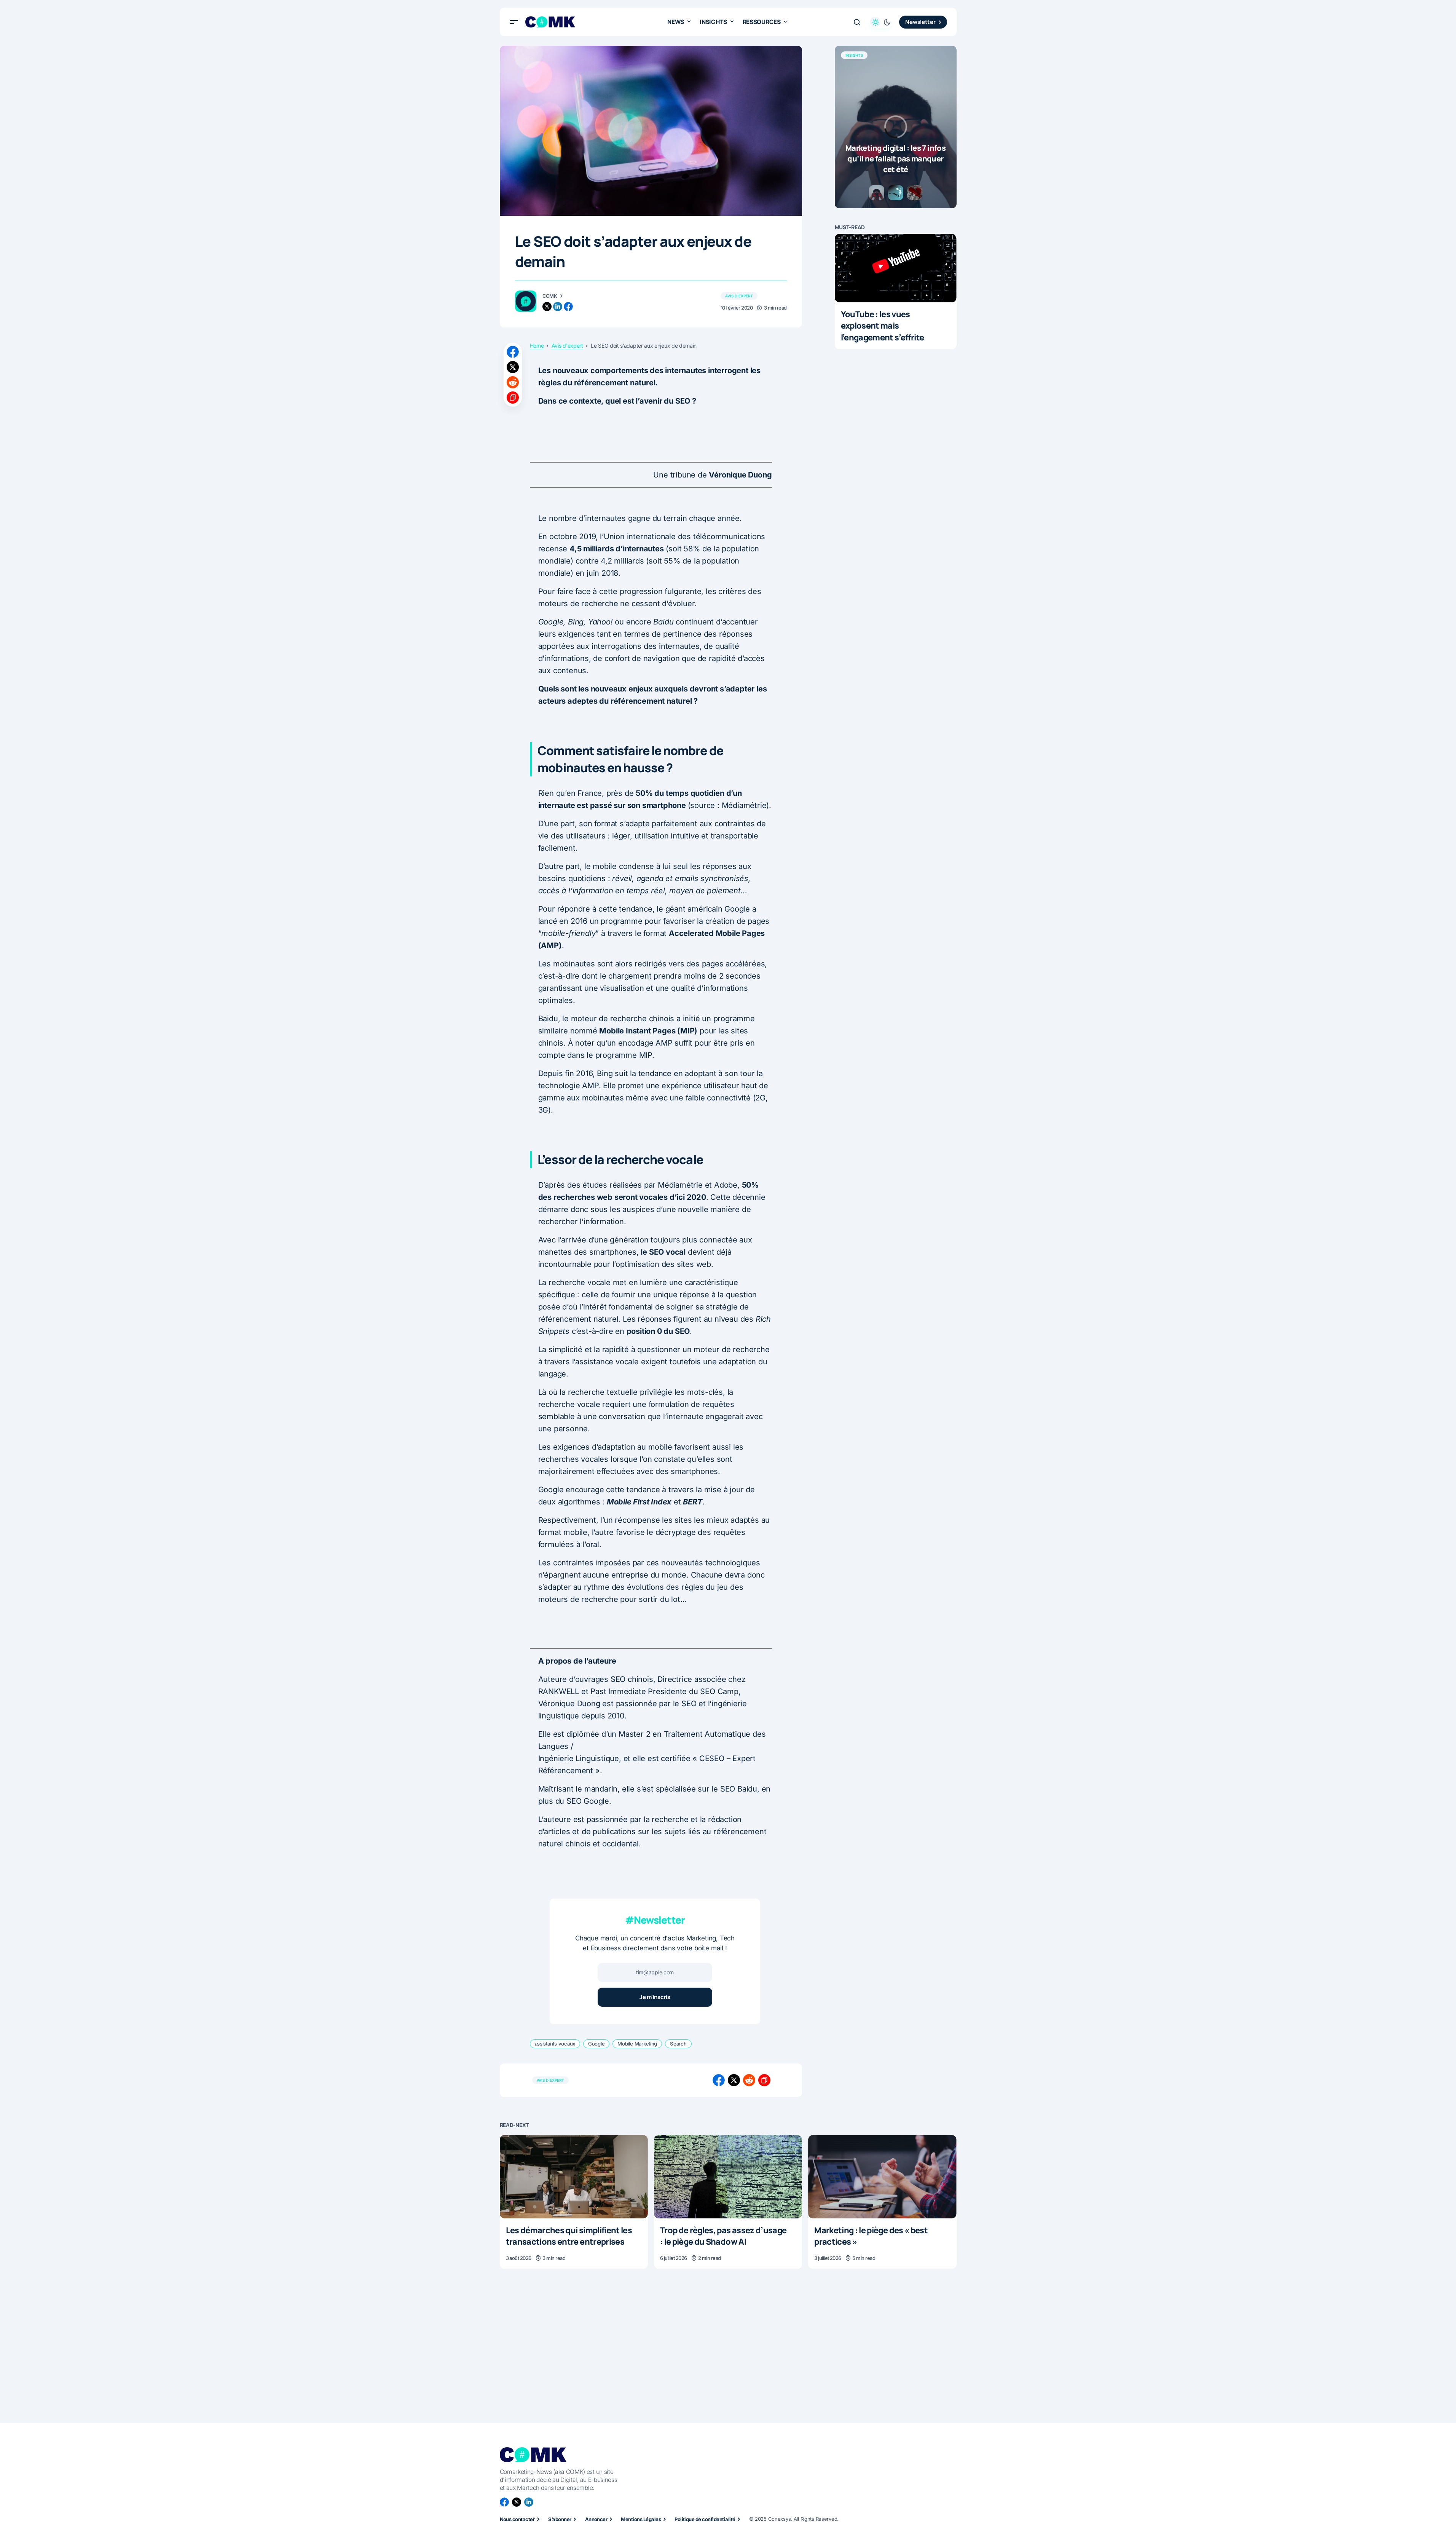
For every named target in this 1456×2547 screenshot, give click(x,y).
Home (537, 346)
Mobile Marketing (637, 2044)
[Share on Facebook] (513, 352)
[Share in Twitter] (513, 367)
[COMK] (526, 301)
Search (678, 2044)
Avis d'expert (739, 296)
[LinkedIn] (529, 2502)
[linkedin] (558, 307)
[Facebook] (504, 2502)
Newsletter (920, 22)
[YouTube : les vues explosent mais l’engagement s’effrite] (896, 268)
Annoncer (596, 2519)
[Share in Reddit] (513, 382)
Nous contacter (517, 2519)
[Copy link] (513, 398)
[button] (514, 22)
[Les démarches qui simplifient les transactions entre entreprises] (574, 2177)
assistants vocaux (555, 2044)
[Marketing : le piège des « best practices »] (882, 2177)
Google (596, 2044)
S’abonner (560, 2519)
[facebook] (568, 307)
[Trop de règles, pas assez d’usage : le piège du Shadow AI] (728, 2177)
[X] (517, 2502)
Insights (854, 55)
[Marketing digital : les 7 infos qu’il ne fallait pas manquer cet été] (896, 127)
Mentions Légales (641, 2519)
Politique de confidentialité (705, 2519)
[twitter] (547, 307)
